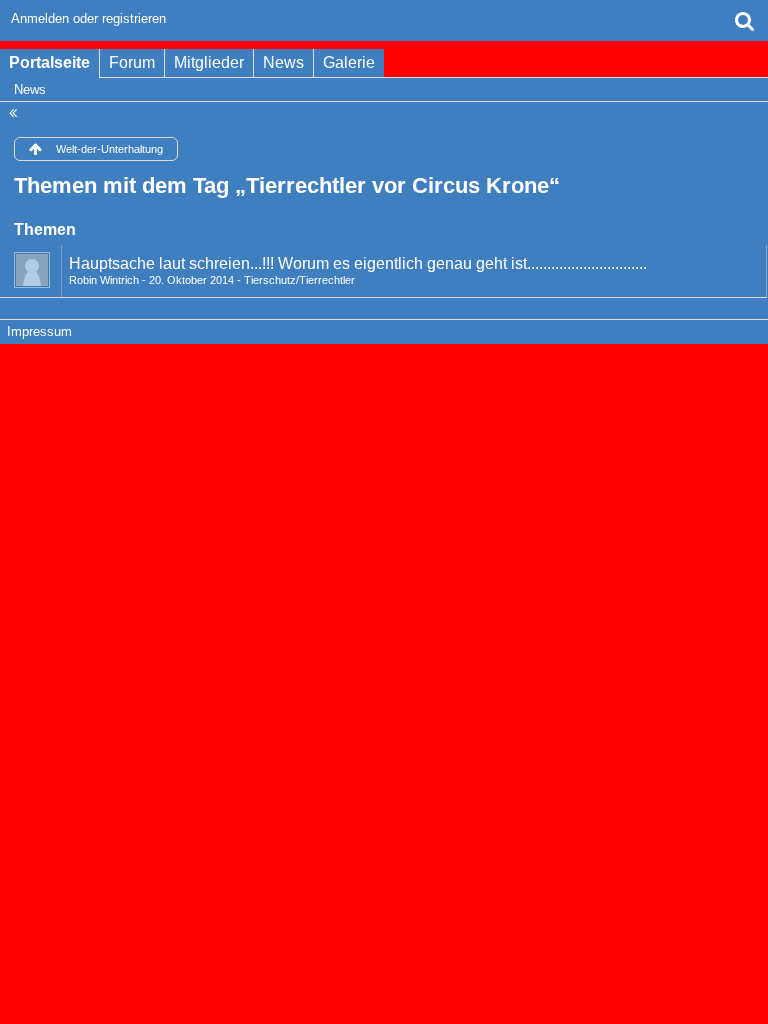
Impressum (39, 331)
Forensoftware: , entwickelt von (384, 365)
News (283, 62)
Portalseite (49, 62)
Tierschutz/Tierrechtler (299, 280)
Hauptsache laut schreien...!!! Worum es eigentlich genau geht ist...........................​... (358, 263)
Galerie (349, 62)
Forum (132, 62)
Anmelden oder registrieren (88, 18)
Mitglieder (209, 62)
